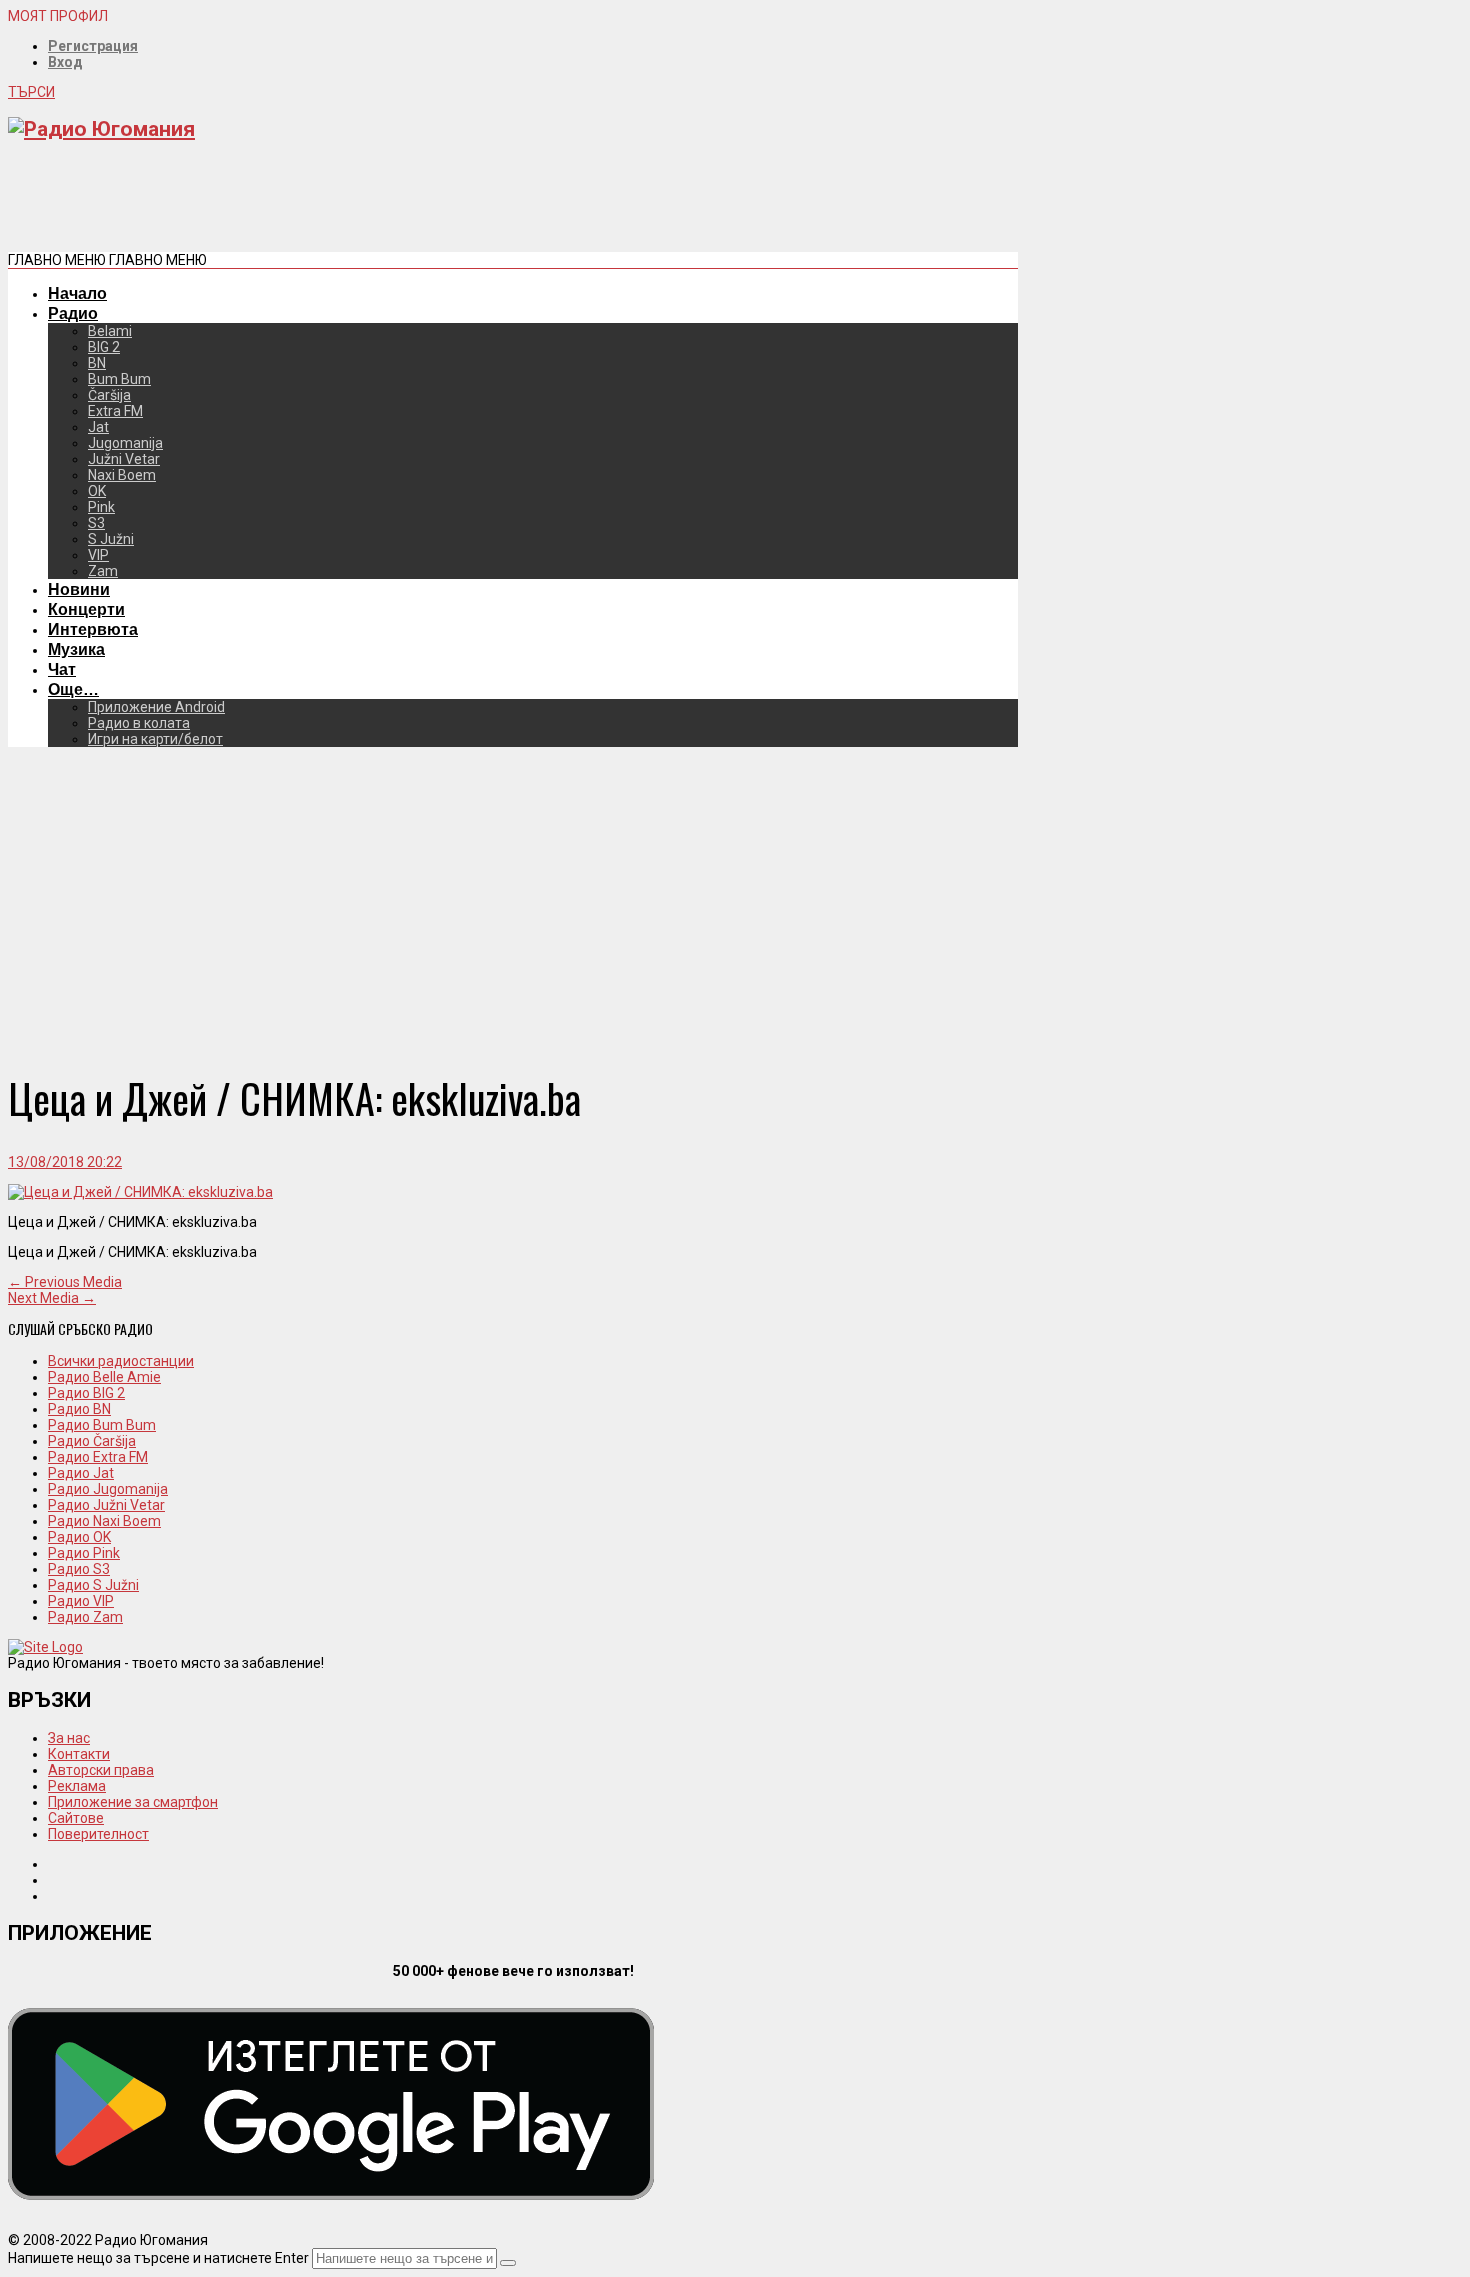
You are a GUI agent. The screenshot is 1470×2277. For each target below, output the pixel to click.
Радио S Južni (93, 1585)
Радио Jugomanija (108, 1489)
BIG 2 (104, 347)
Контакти (79, 1754)
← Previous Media (65, 1282)
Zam (103, 571)
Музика (76, 649)
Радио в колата (139, 723)
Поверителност (98, 1834)
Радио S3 (79, 1569)
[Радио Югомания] (101, 129)
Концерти (86, 609)
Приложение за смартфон (133, 1802)
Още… (73, 689)
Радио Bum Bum (102, 1425)
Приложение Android (156, 707)
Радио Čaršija (92, 1441)
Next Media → (52, 1298)
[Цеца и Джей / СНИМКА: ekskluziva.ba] (140, 1192)
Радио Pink (84, 1553)
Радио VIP (81, 1601)
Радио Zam (85, 1617)
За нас (69, 1738)
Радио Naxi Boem (104, 1521)
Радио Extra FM (98, 1457)
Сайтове (76, 1818)
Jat (98, 427)
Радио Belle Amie (104, 1377)
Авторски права (101, 1770)
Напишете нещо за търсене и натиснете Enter (158, 2258)
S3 (96, 523)
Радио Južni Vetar (106, 1505)
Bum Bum (119, 379)
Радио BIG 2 (86, 1393)
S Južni (111, 539)
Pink (101, 507)
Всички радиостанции (121, 1361)
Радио (73, 313)
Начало (77, 293)
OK (97, 491)
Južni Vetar (124, 459)
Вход (65, 62)
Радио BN (79, 1409)
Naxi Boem (122, 475)
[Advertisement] (372, 204)
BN (97, 363)
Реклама (77, 1786)
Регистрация (93, 46)
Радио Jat (81, 1473)
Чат (62, 669)
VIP (98, 555)
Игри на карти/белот (155, 739)
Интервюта (93, 629)
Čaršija (109, 395)
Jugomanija (125, 443)
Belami (110, 331)
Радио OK (79, 1537)
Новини (79, 589)
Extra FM (115, 411)
